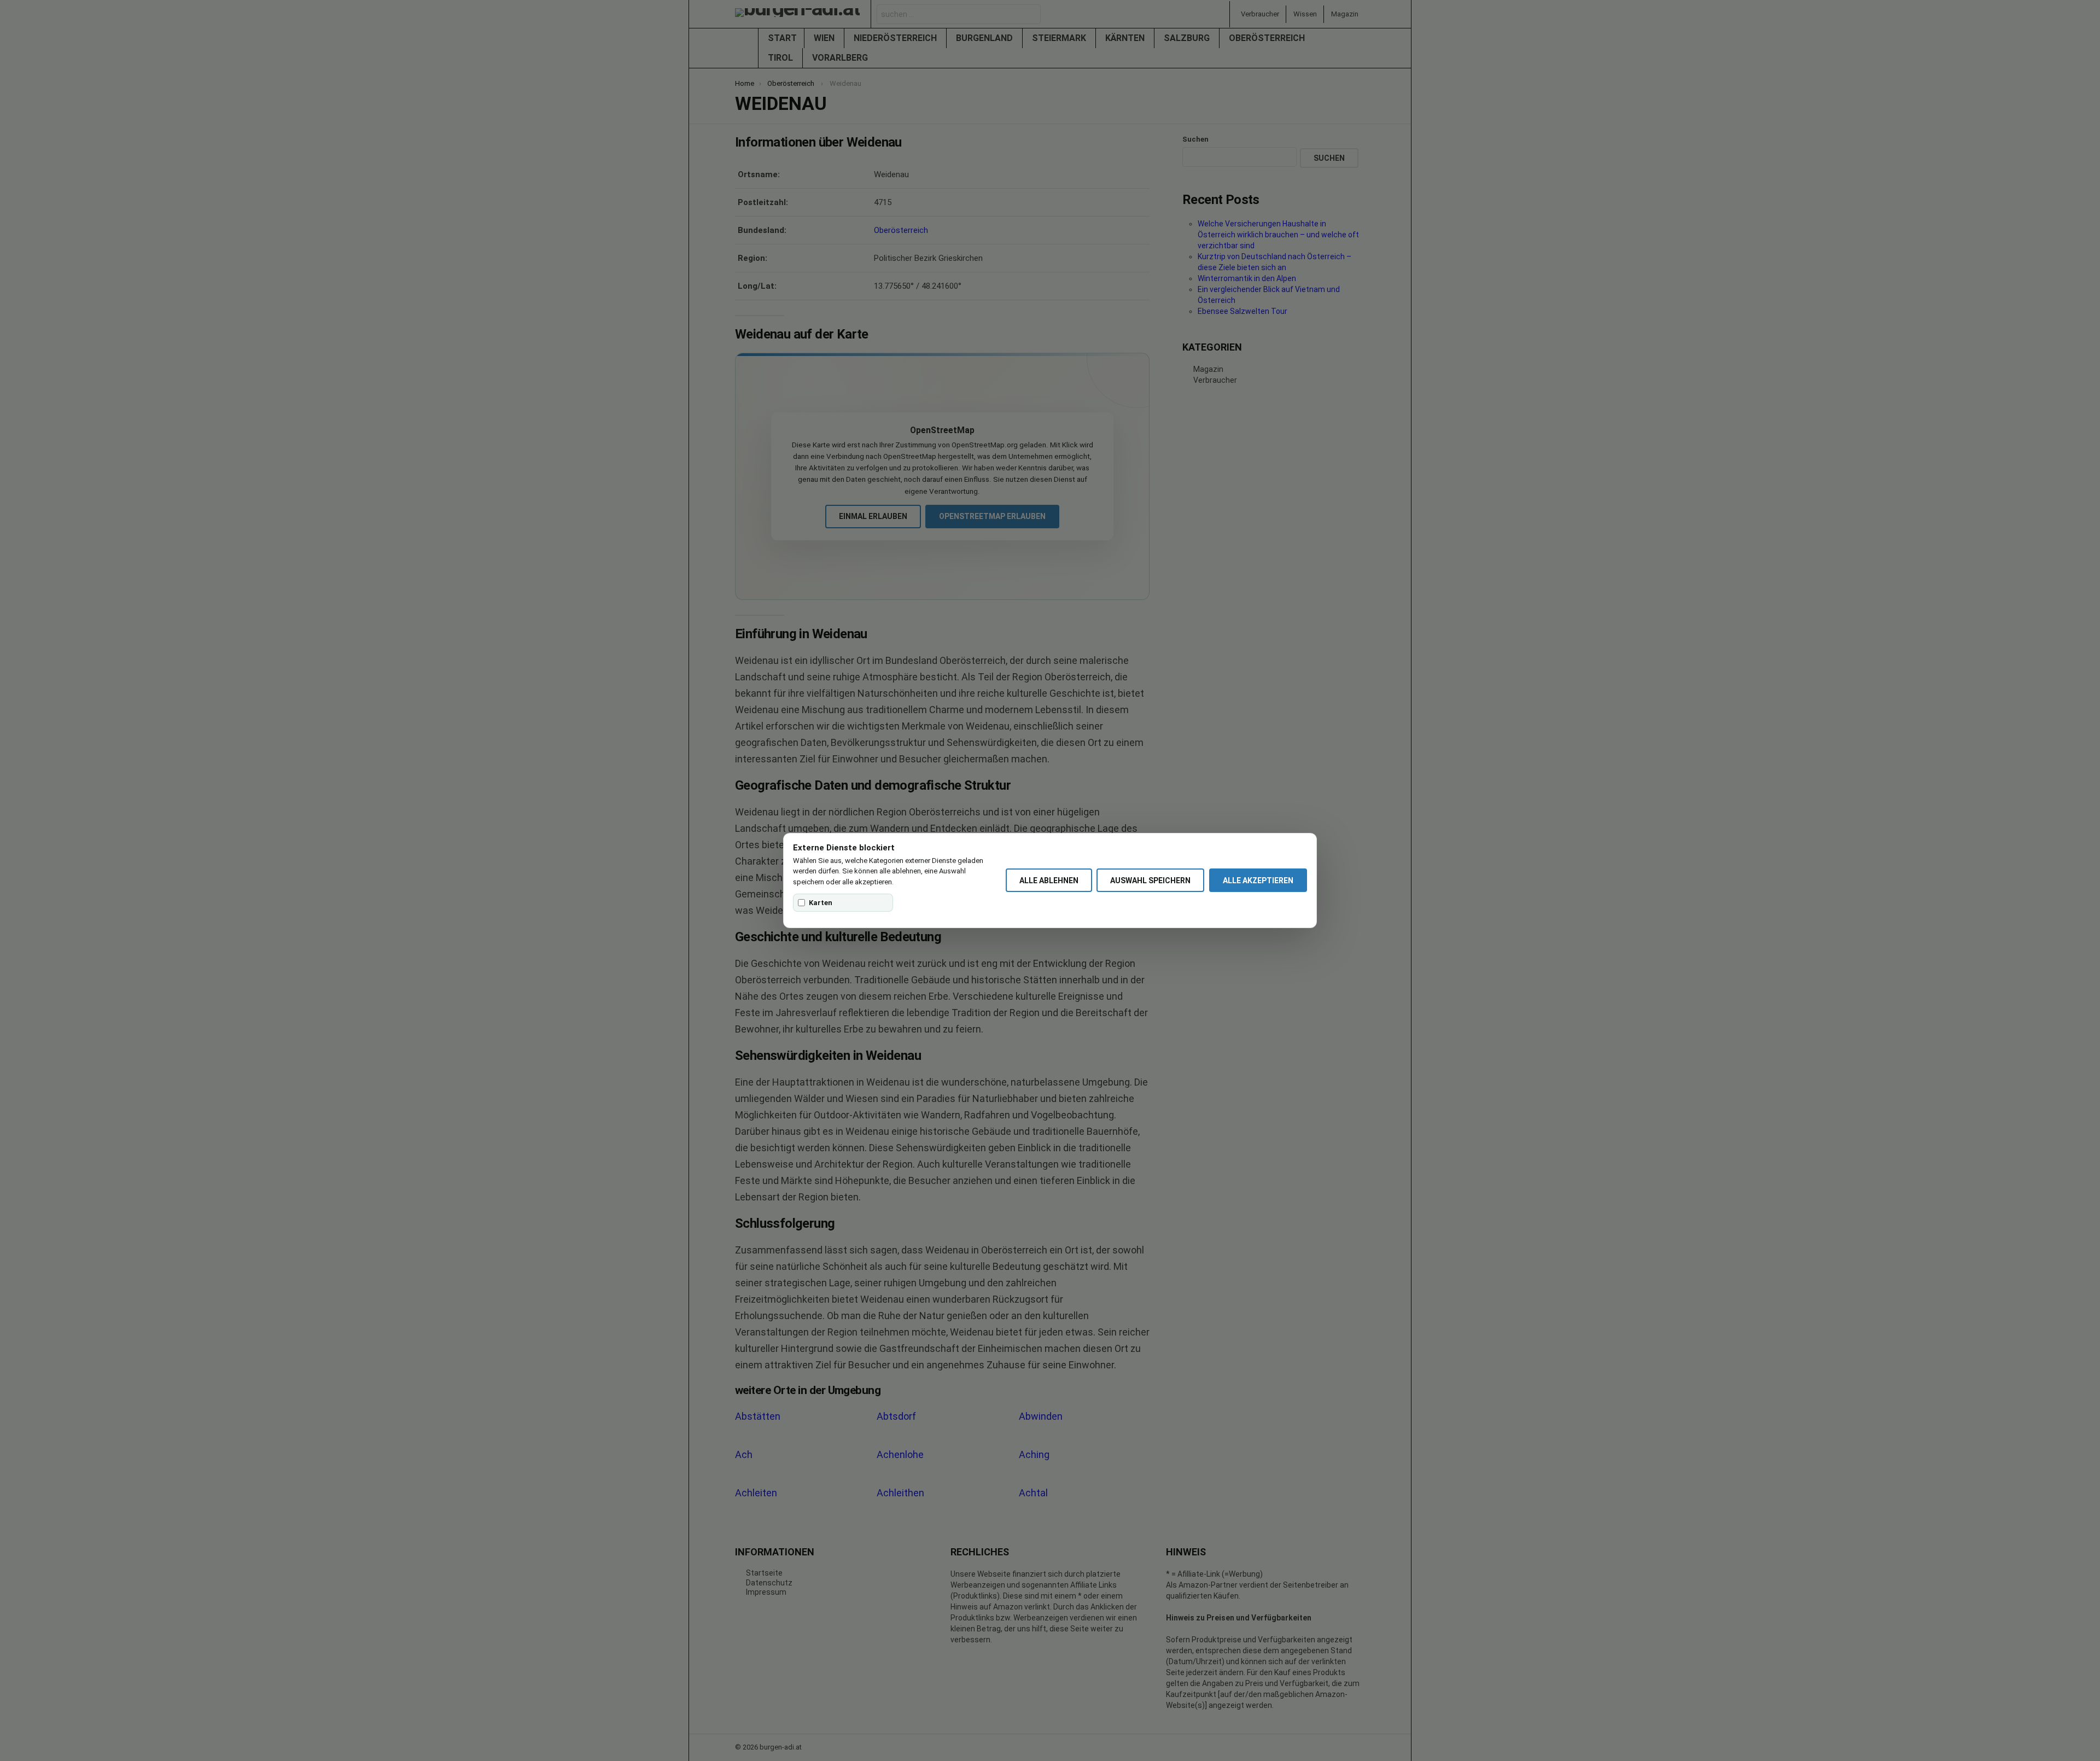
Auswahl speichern (1150, 880)
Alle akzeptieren (1258, 880)
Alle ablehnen (1049, 880)
